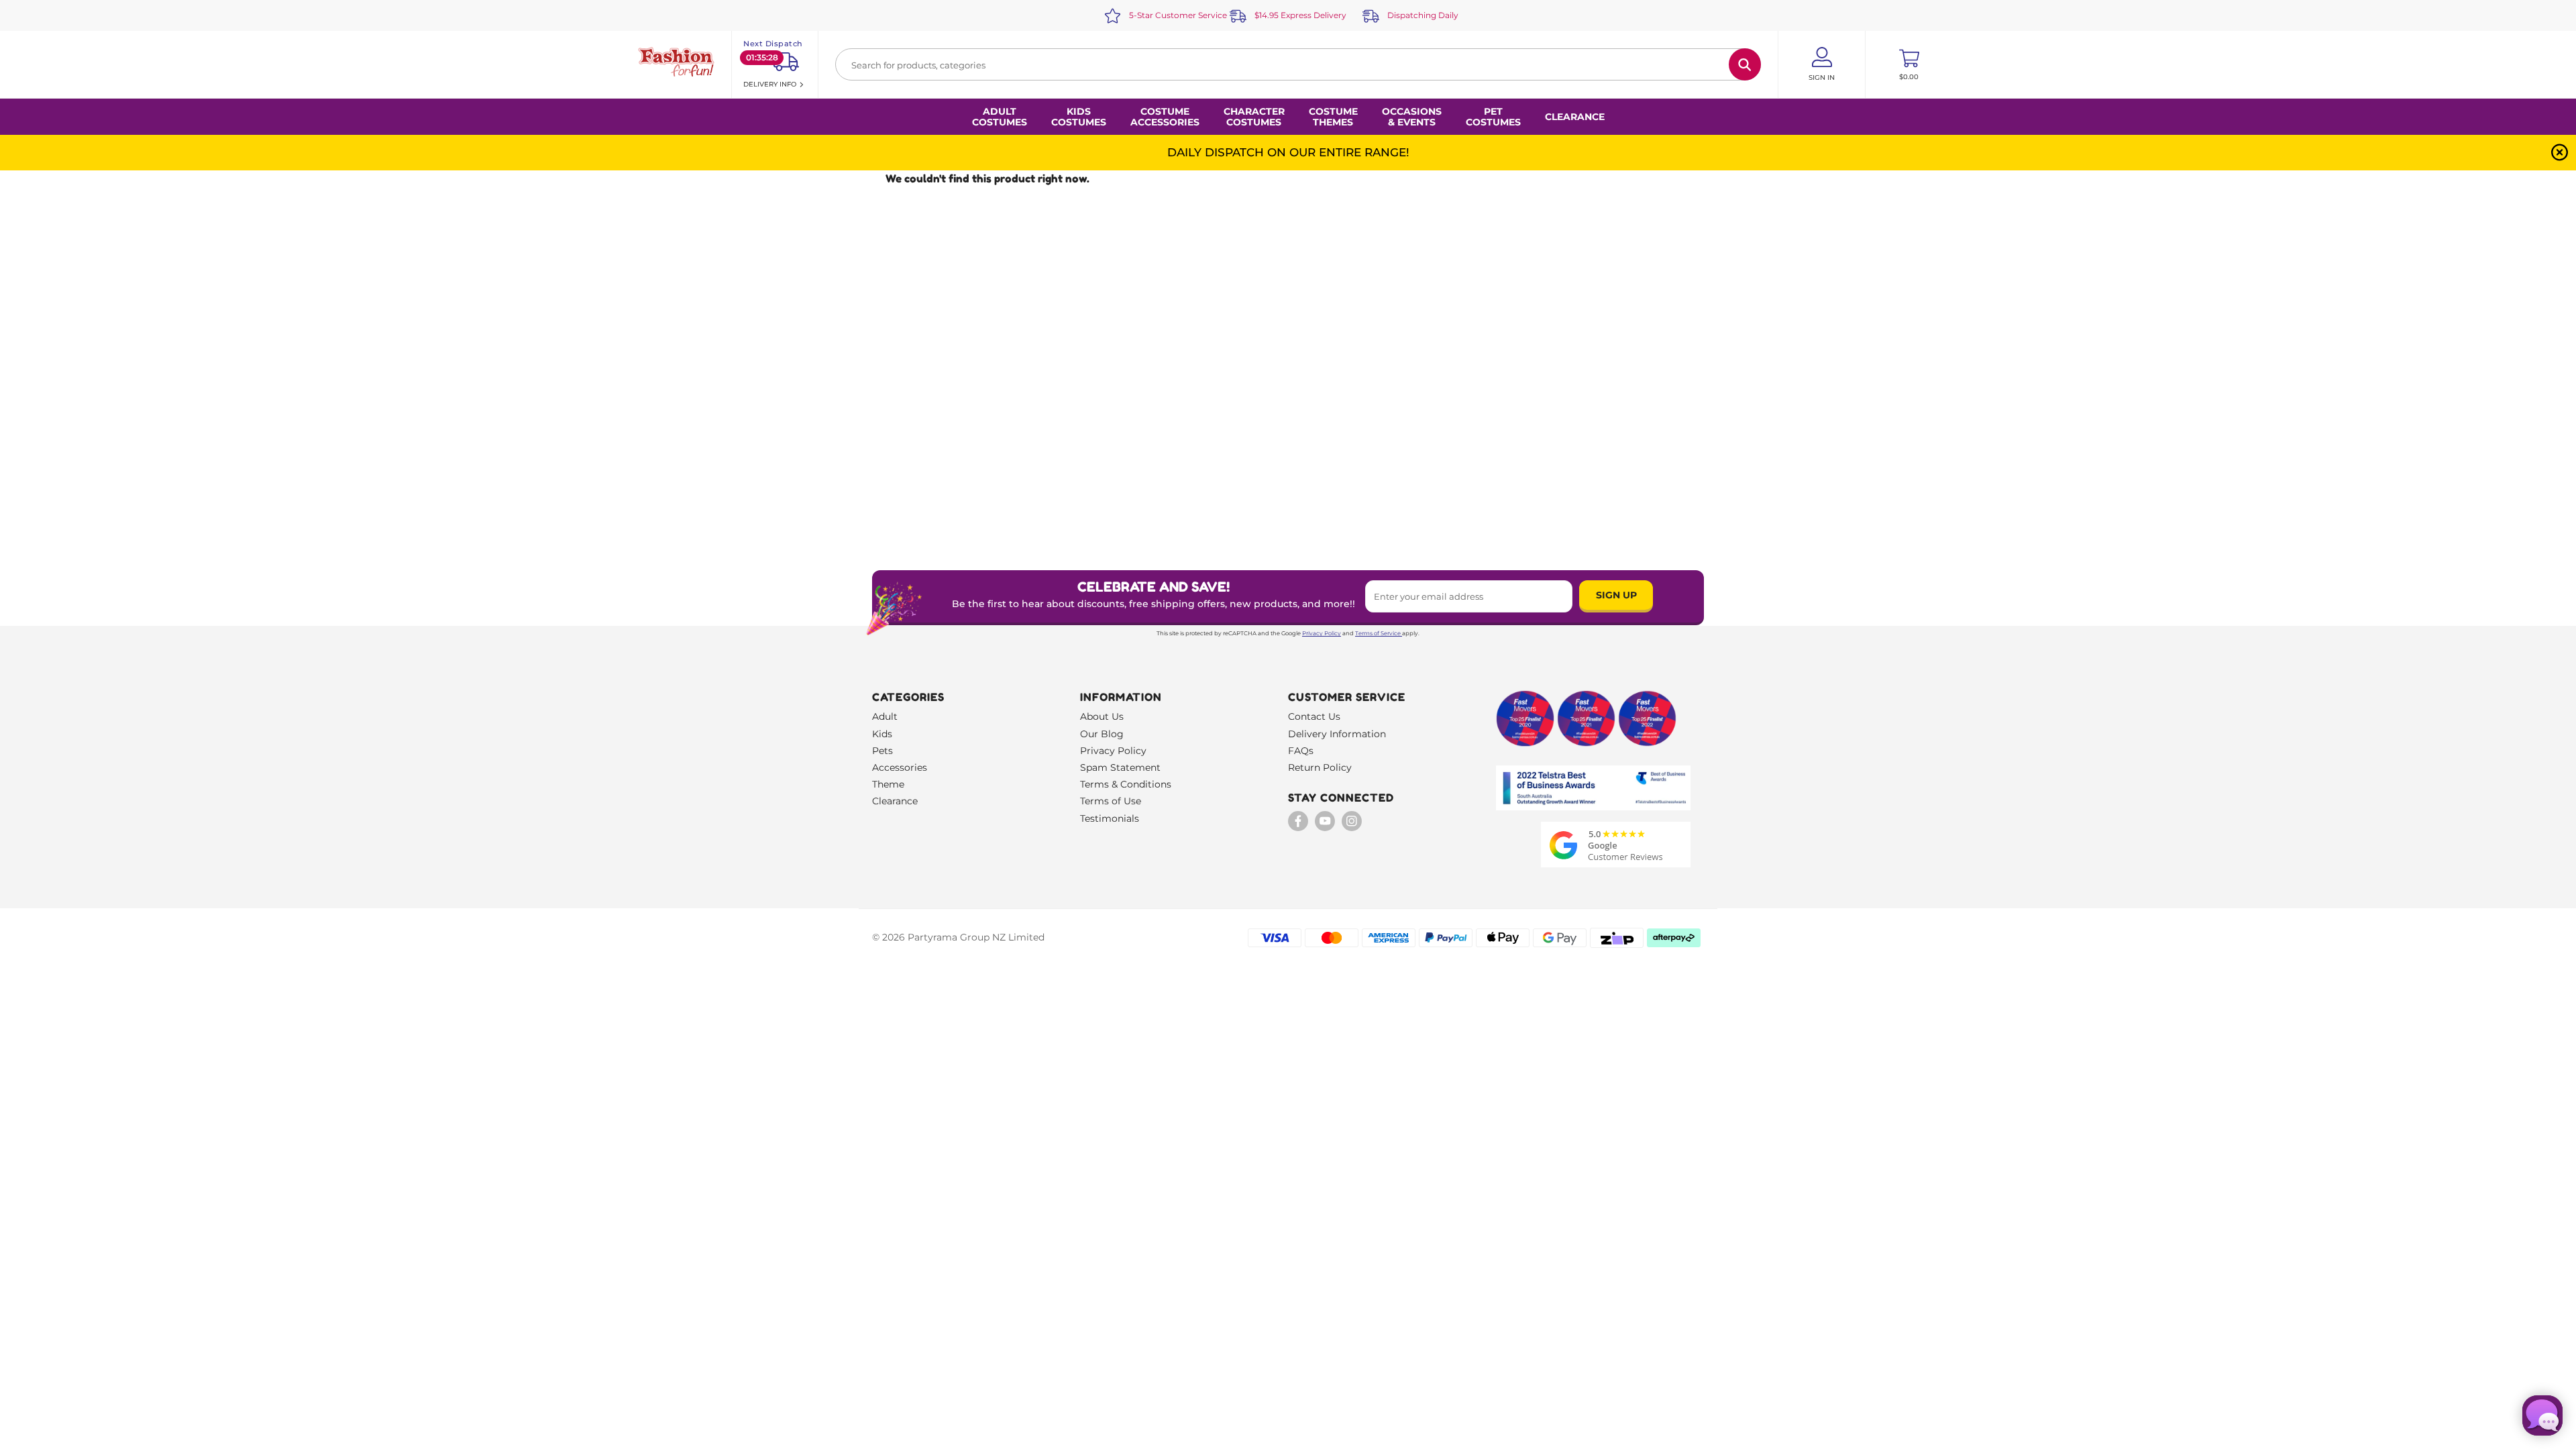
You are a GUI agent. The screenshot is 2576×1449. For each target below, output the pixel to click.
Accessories (900, 767)
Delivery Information (1337, 734)
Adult (885, 716)
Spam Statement (1120, 767)
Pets (882, 751)
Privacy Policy (1322, 633)
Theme (888, 784)
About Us (1102, 716)
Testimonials (1110, 818)
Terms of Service (1378, 633)
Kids (882, 734)
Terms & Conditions (1126, 784)
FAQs (1301, 751)
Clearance (1575, 117)
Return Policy (1320, 767)
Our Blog (1102, 734)
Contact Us (1314, 716)
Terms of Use (1111, 801)
